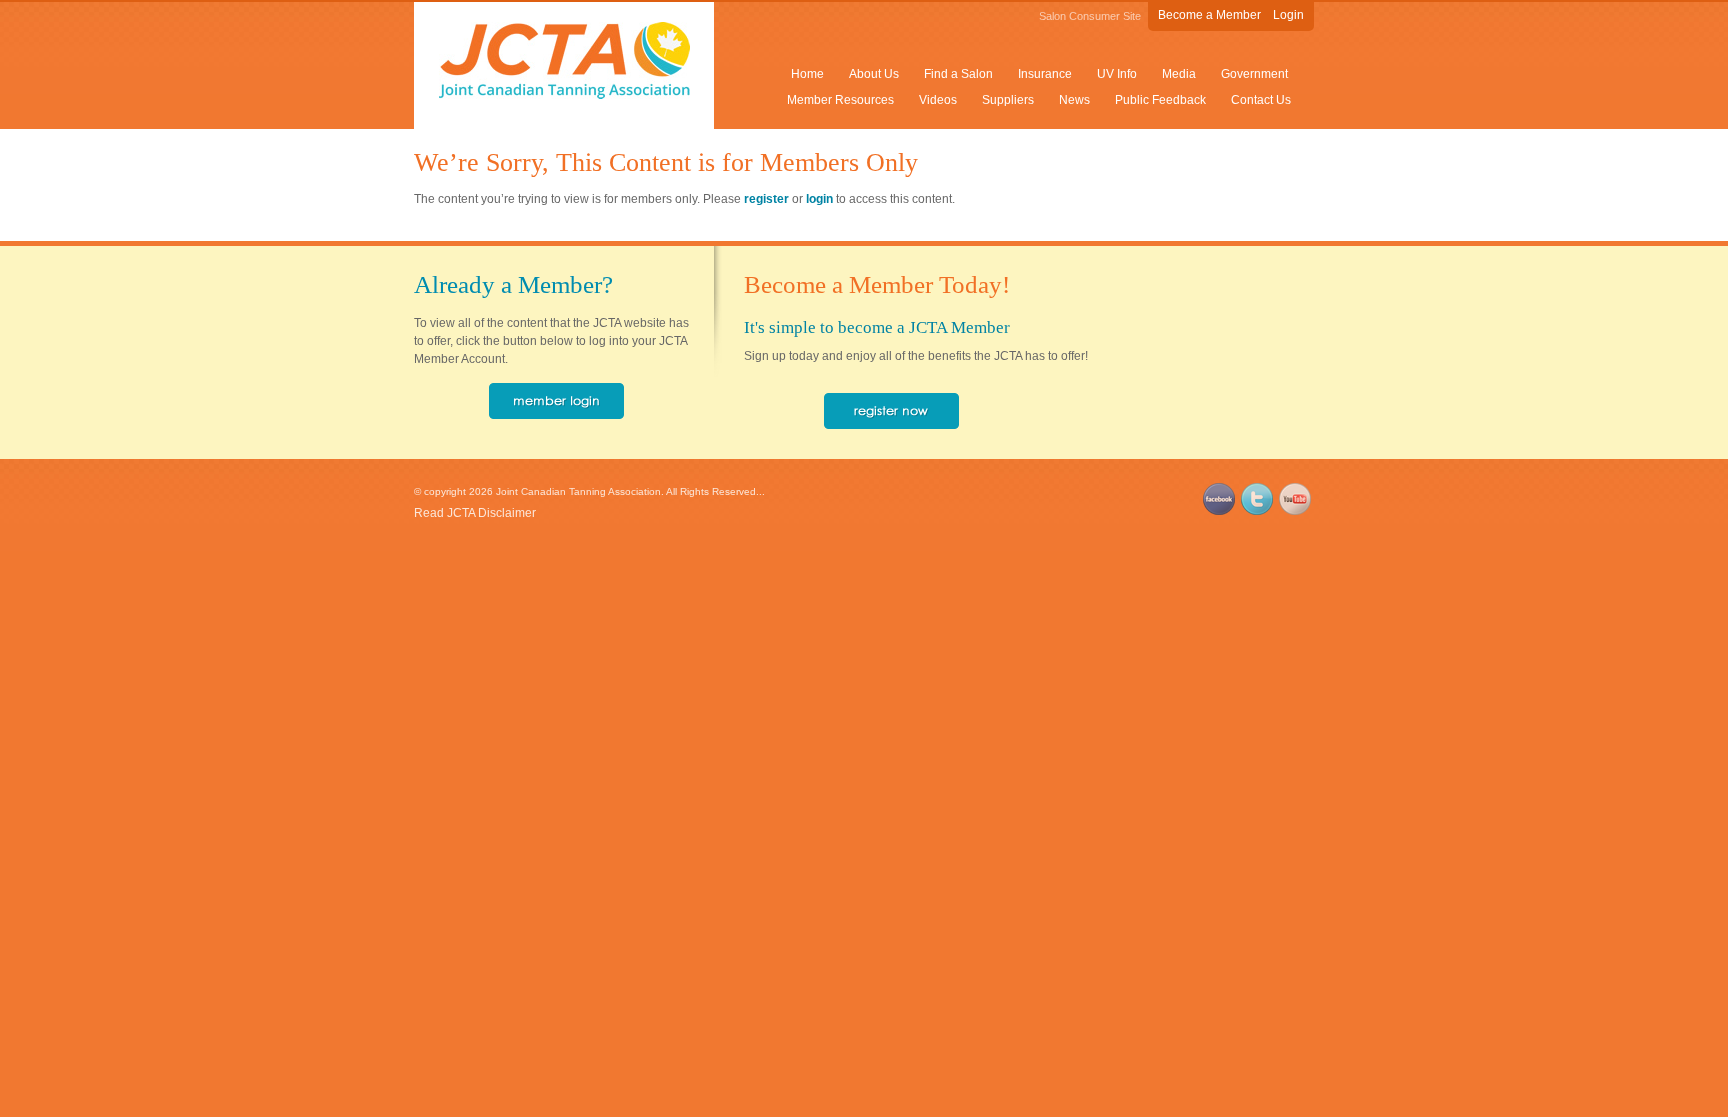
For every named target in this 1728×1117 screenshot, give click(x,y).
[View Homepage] (564, 95)
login (819, 199)
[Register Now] (891, 425)
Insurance (1045, 74)
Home (807, 74)
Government (1254, 74)
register (766, 199)
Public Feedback (1160, 100)
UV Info (1117, 74)
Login (1288, 15)
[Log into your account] (556, 415)
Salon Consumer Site (1090, 16)
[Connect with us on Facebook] (1219, 511)
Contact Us (1261, 100)
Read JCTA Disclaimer (475, 513)
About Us (874, 74)
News (1074, 100)
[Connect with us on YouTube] (1295, 511)
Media (1179, 74)
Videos (938, 100)
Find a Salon (958, 74)
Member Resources (840, 100)
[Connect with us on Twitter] (1257, 511)
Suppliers (1008, 100)
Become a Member (1209, 15)
